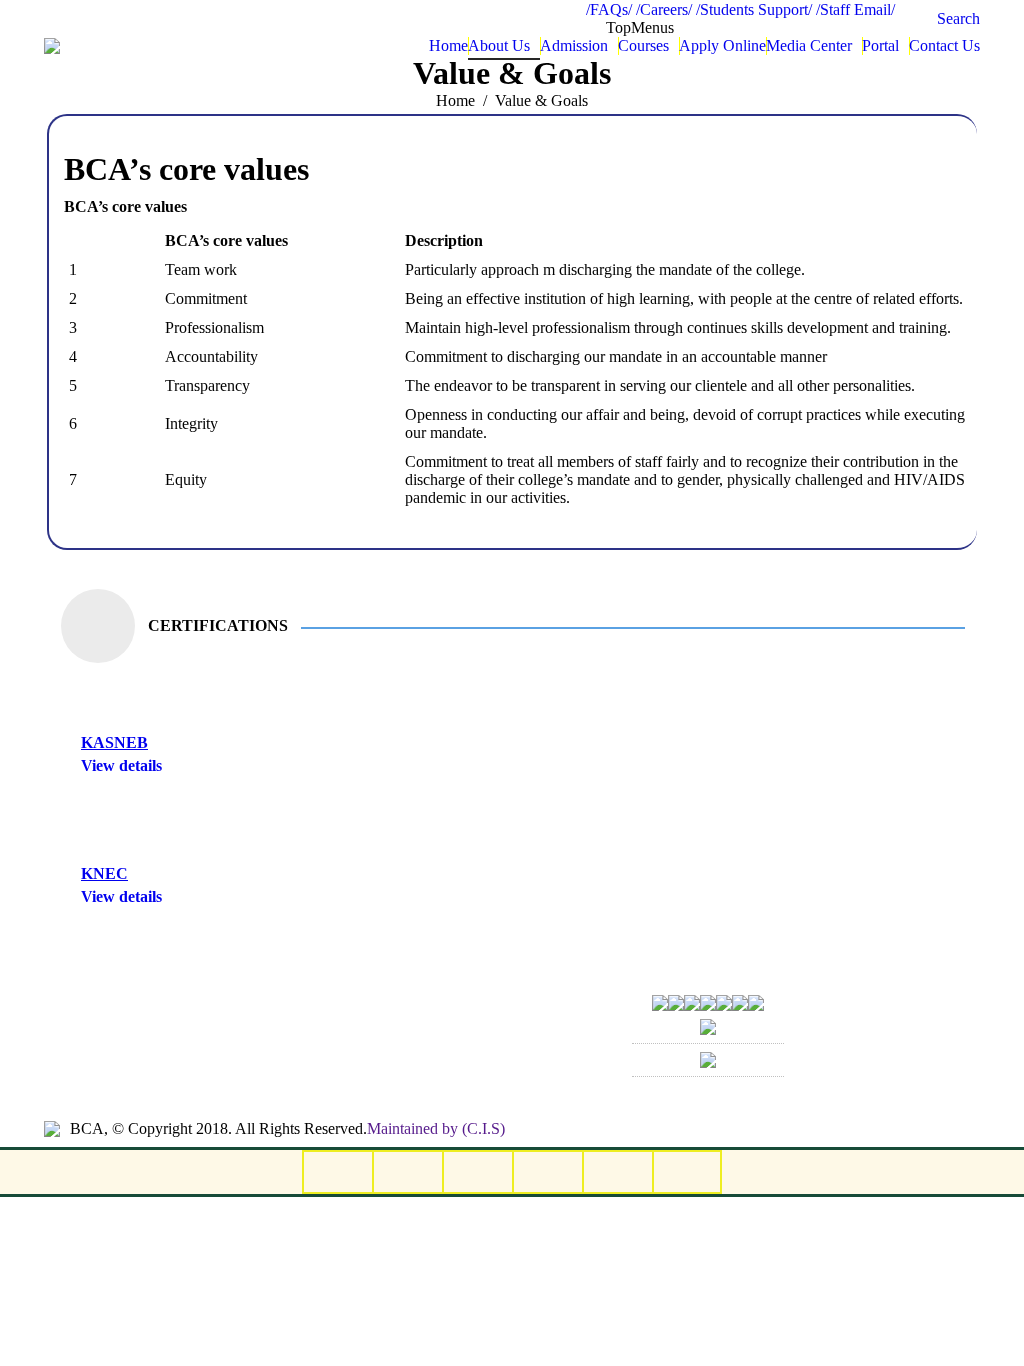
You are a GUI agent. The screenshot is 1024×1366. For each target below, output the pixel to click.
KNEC (104, 873)
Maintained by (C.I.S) (436, 1128)
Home (455, 100)
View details (121, 765)
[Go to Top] (992, 1334)
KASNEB (114, 742)
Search (958, 18)
